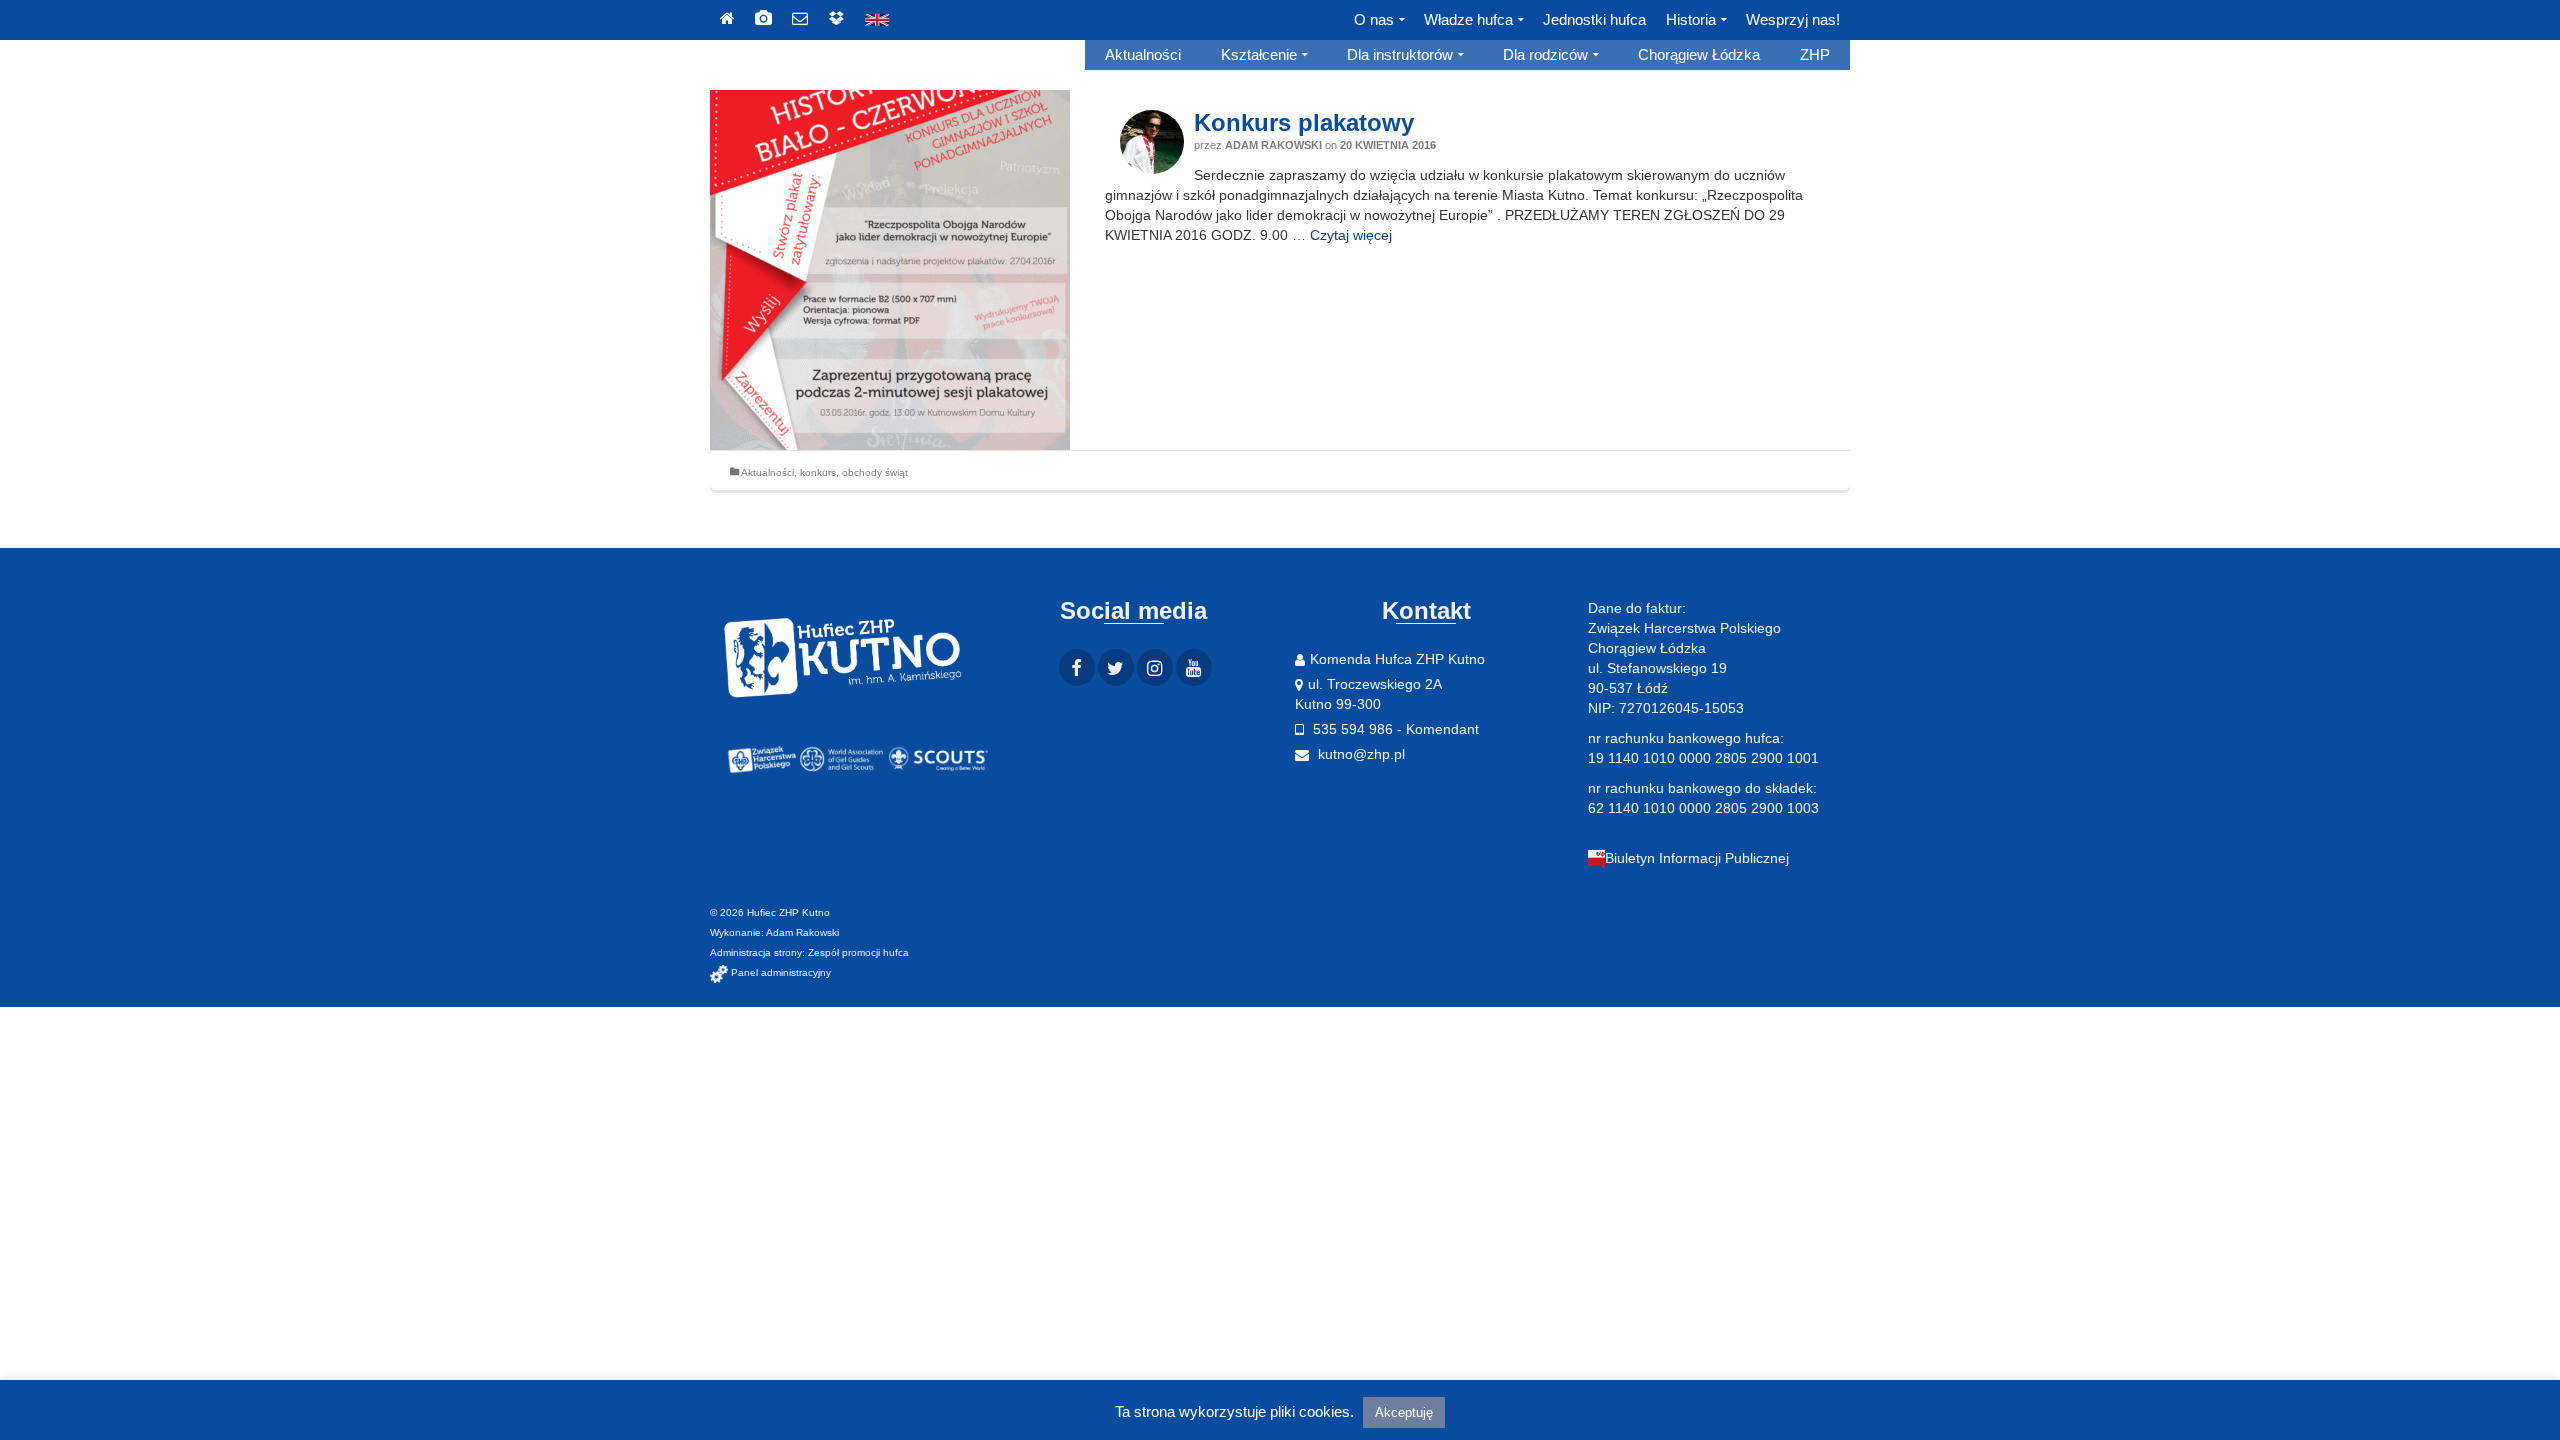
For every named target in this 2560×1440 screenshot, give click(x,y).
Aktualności (767, 472)
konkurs (818, 472)
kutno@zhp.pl (1359, 754)
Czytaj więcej (1351, 235)
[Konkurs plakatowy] (890, 270)
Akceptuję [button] (1404, 1412)
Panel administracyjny (779, 972)
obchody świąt (875, 472)
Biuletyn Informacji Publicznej (1697, 858)
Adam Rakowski (1273, 145)
